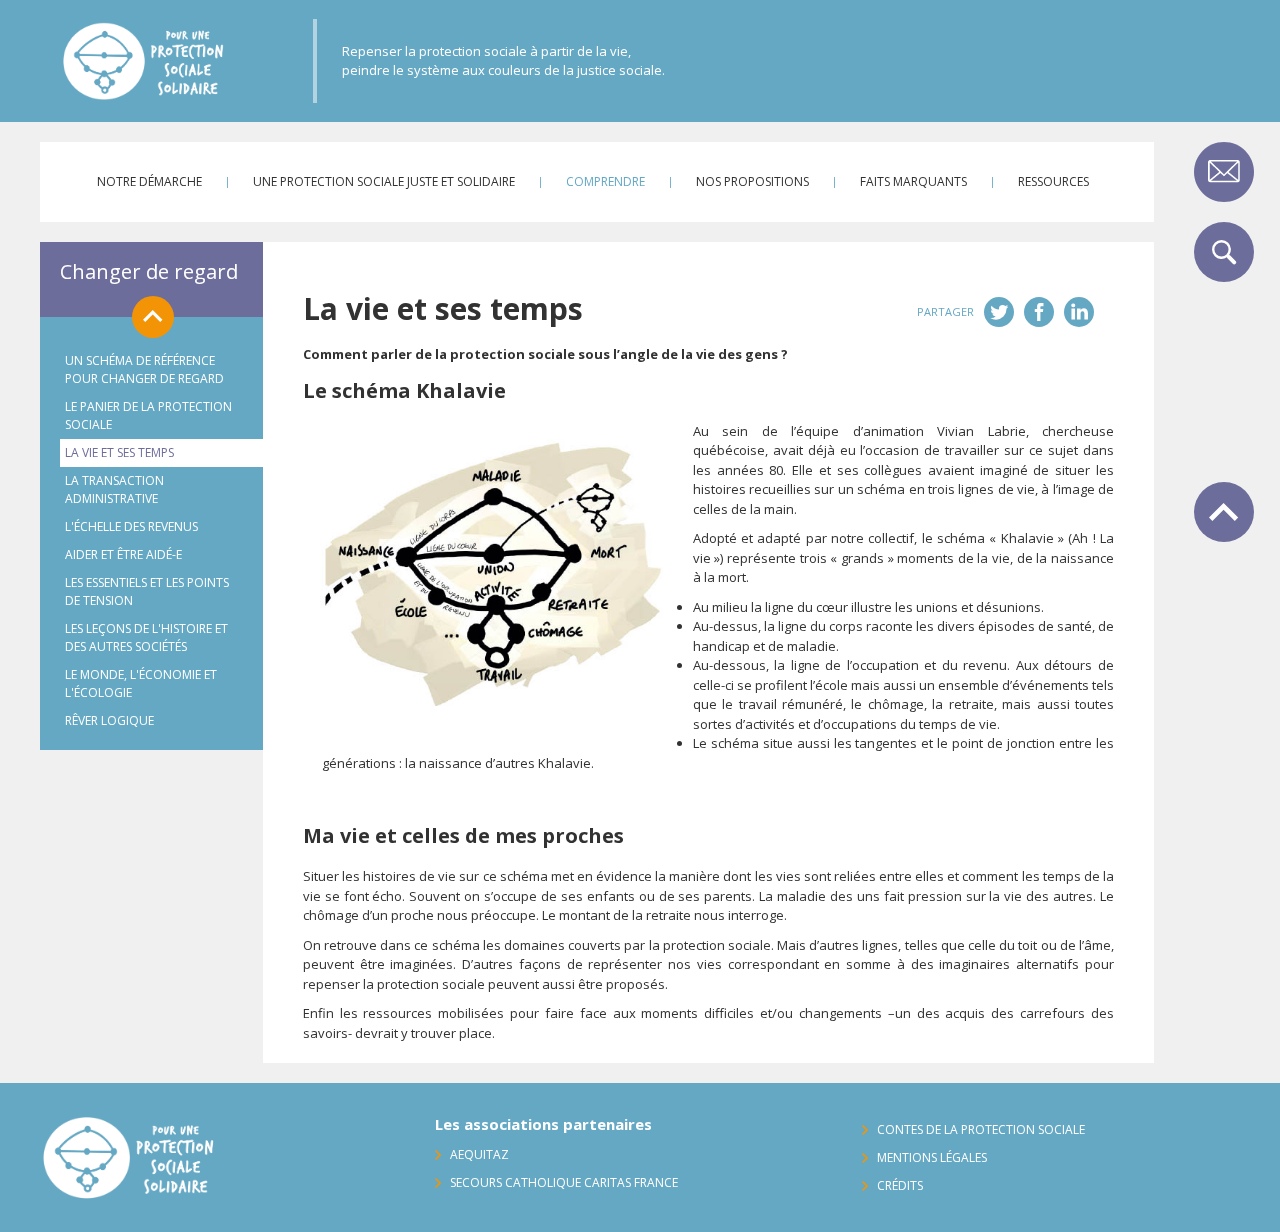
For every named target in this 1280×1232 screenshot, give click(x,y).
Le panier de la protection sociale (148, 415)
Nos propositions (752, 181)
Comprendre (605, 181)
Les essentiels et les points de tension (147, 591)
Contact (1224, 172)
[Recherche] (1224, 252)
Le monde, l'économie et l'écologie (141, 683)
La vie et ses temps (119, 452)
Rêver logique (109, 720)
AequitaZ (479, 1154)
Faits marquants (913, 181)
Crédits (900, 1185)
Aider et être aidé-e (123, 554)
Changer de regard (149, 271)
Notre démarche (149, 181)
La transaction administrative (114, 489)
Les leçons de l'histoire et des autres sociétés (146, 637)
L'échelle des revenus (131, 526)
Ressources (1053, 181)
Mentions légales (932, 1157)
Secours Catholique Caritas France (564, 1182)
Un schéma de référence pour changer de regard (144, 369)
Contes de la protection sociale (981, 1129)
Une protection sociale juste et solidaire (384, 181)
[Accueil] (188, 61)
